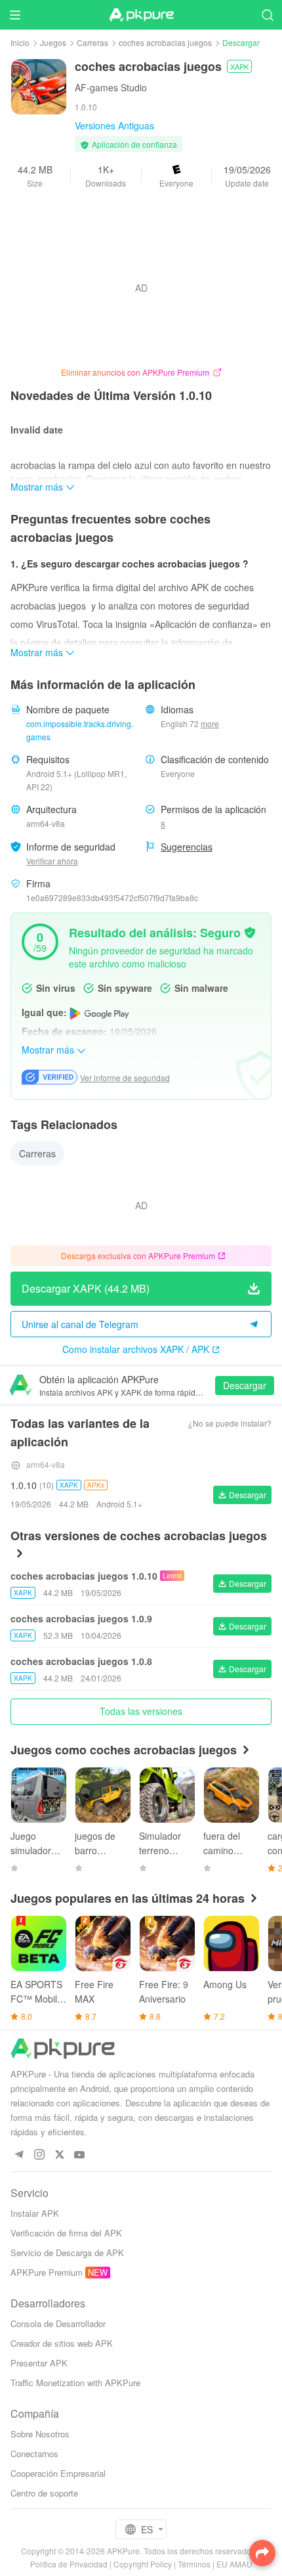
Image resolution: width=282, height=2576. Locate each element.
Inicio (20, 42)
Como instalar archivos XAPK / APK (136, 1349)
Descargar (245, 1385)
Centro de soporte (44, 2493)
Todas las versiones (141, 1711)
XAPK (239, 66)
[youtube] (80, 2155)
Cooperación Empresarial (58, 2473)
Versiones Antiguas (114, 125)
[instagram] (39, 2155)
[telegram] (19, 2155)
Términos (194, 2564)
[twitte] (59, 2155)
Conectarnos (34, 2454)
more (210, 724)
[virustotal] (250, 931)
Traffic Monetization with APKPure (75, 2383)
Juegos (53, 42)
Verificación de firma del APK (66, 2233)
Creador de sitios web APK (62, 2343)
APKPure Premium (47, 2272)
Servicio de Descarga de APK (67, 2253)
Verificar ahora (52, 861)
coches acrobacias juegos (165, 42)
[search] (267, 15)
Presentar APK (39, 2363)
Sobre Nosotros (40, 2434)
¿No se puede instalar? (230, 1423)
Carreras (92, 42)
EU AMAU (234, 2564)
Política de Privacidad (69, 2564)
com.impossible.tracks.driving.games (80, 730)
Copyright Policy (143, 2564)
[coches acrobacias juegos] (39, 85)
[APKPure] (141, 15)
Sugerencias (187, 847)
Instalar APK (35, 2213)
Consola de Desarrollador (58, 2323)
